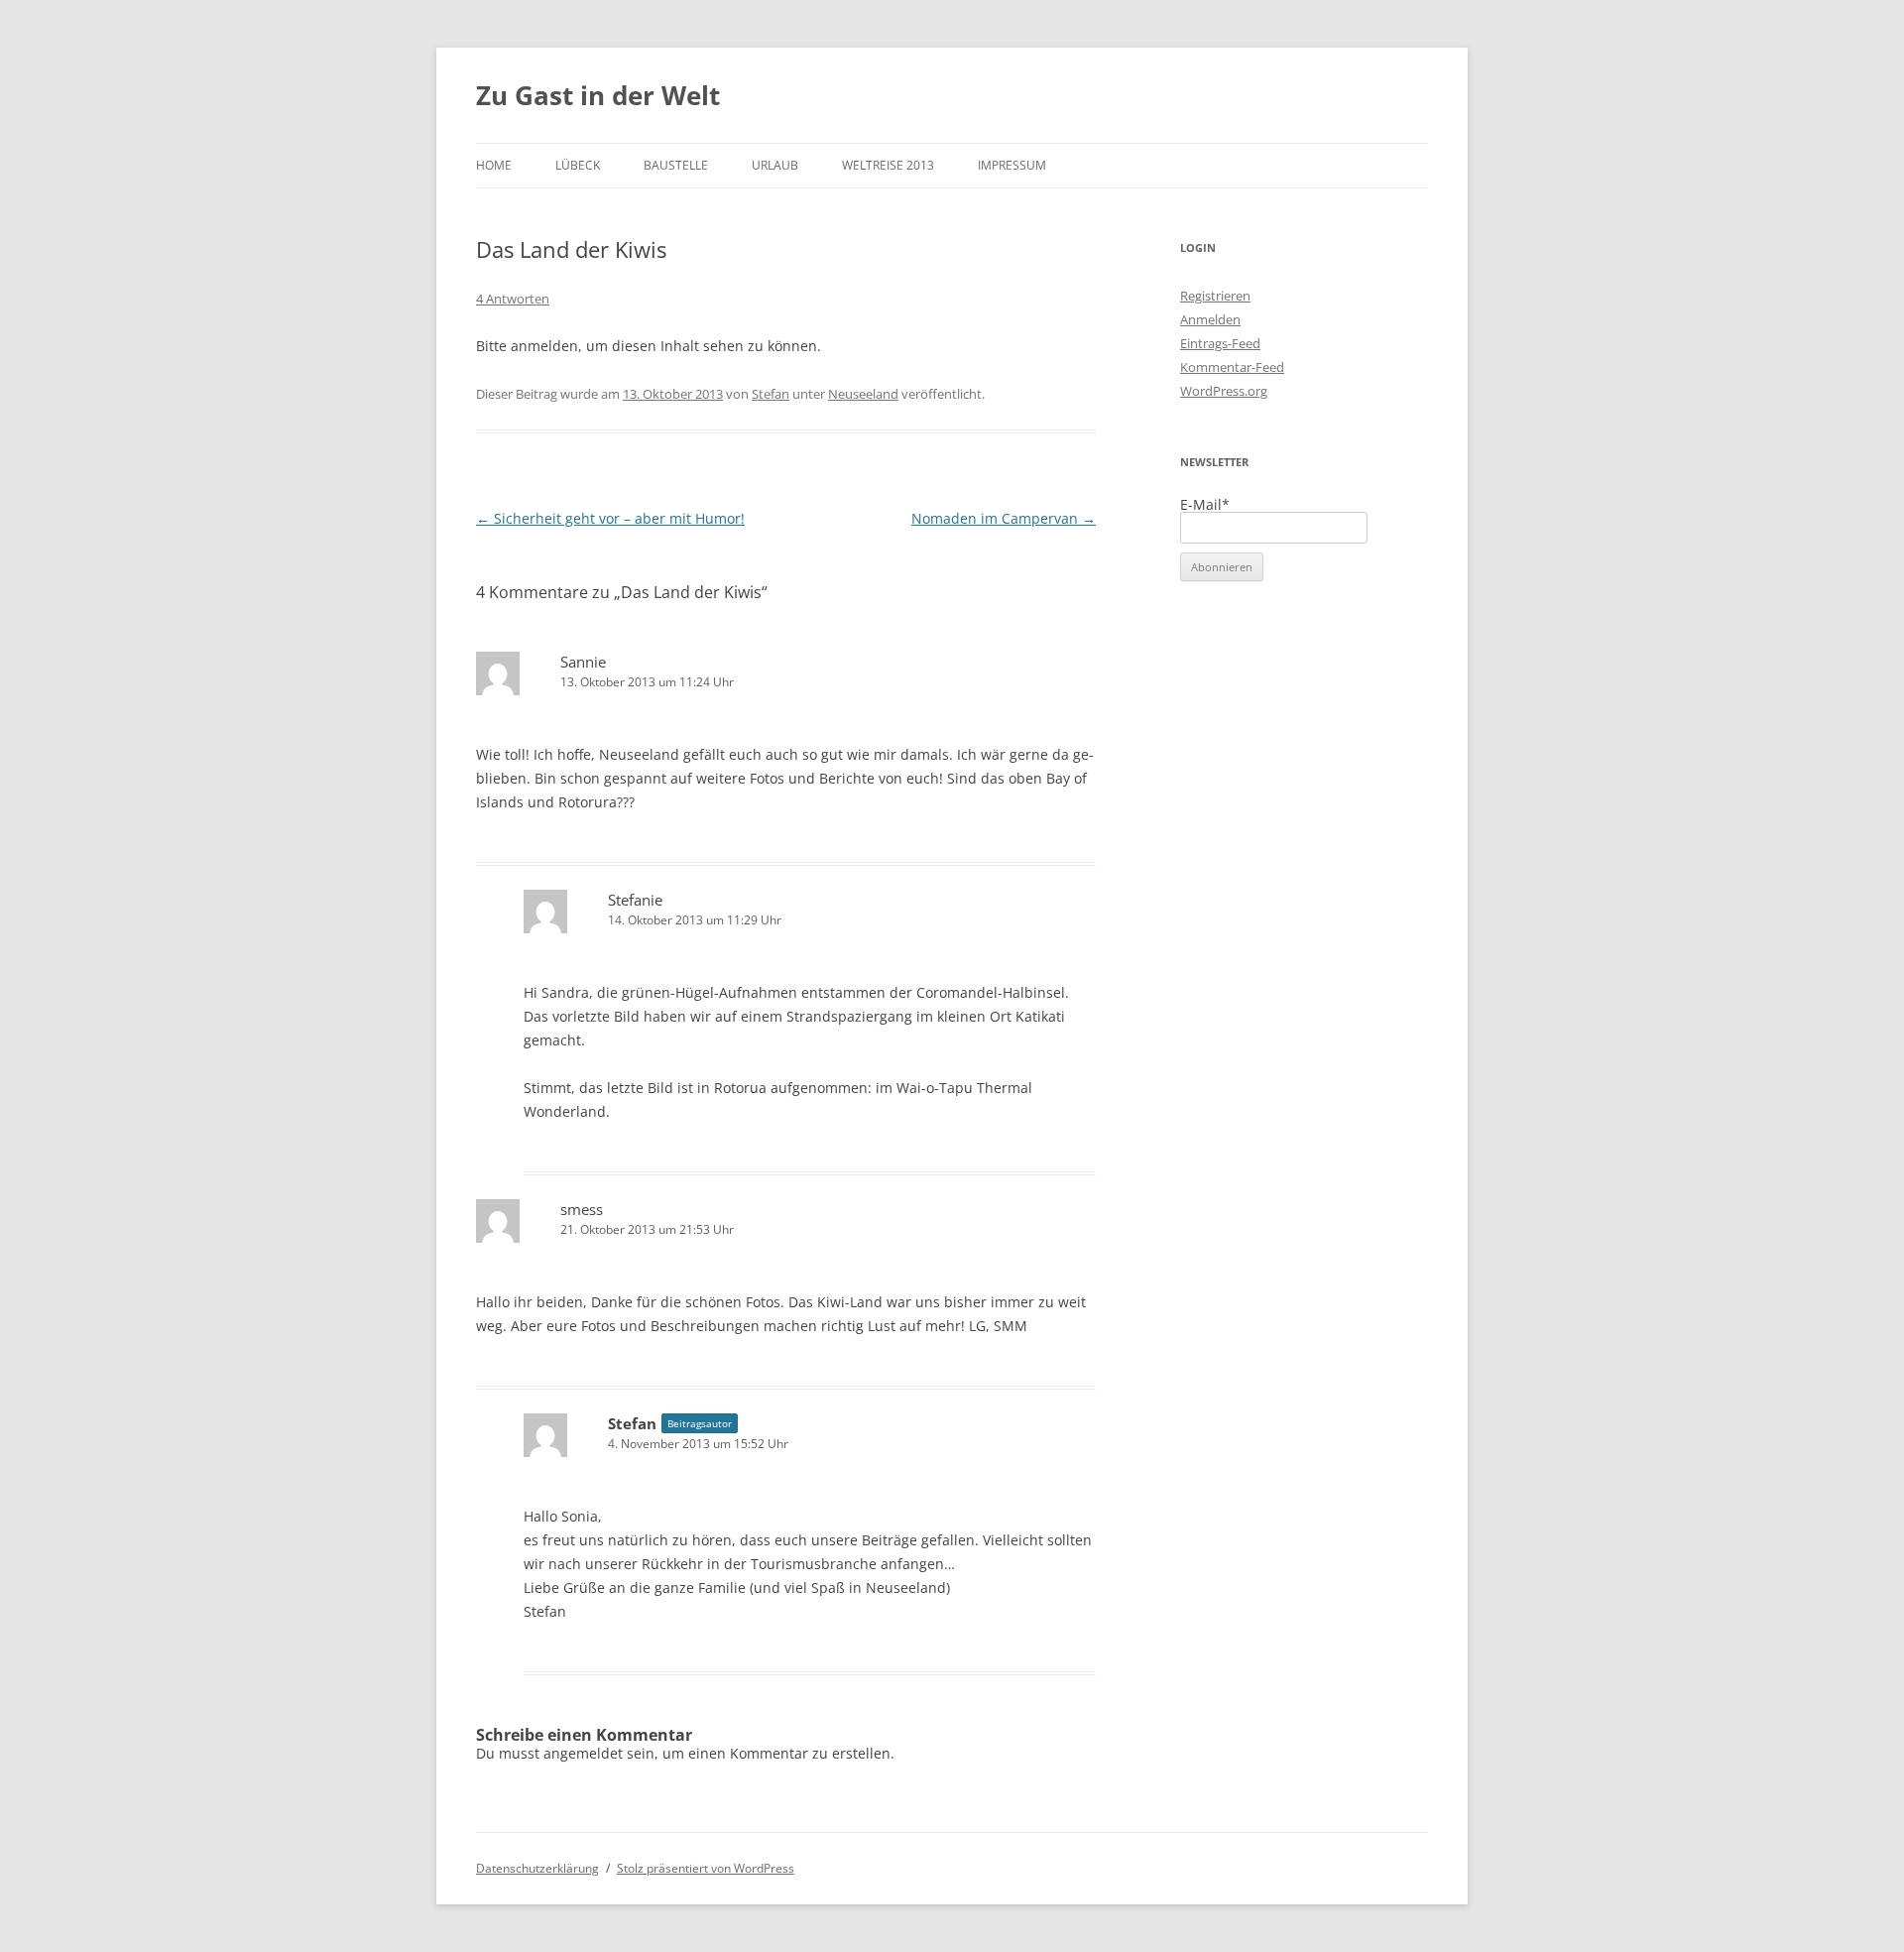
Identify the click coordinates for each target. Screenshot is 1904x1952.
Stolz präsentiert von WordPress (706, 1868)
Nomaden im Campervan (1004, 518)
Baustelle (676, 165)
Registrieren (1215, 296)
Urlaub (775, 165)
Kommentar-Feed (1232, 367)
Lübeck (578, 165)
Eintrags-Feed (1220, 343)
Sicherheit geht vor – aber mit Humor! (610, 518)
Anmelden (1210, 319)
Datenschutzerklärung (537, 1868)
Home (494, 165)
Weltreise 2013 (888, 165)
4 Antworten (513, 299)
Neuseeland (863, 394)
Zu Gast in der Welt (598, 95)
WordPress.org (1224, 391)
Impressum (1012, 165)
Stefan (771, 394)
